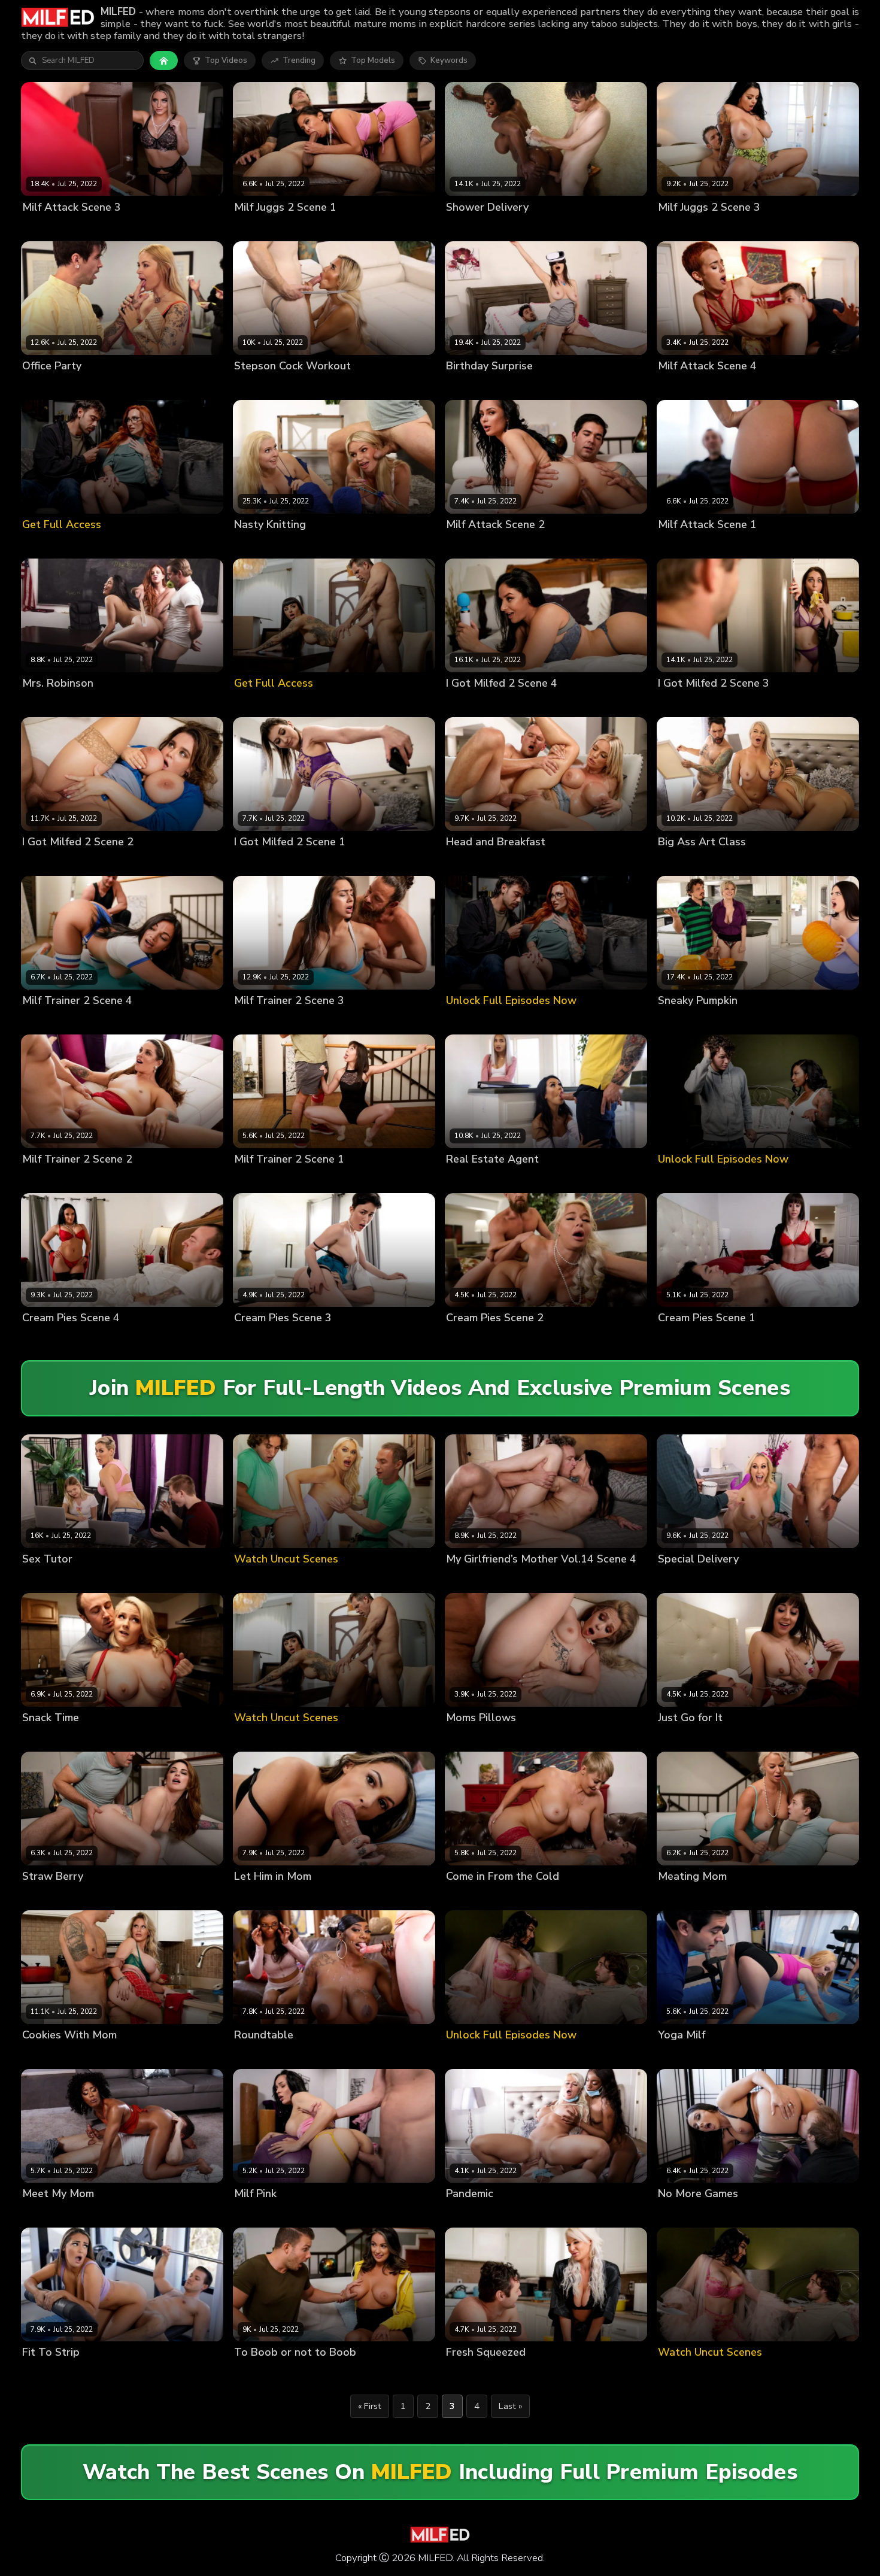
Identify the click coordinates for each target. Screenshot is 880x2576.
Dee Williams (683, 1021)
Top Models (373, 60)
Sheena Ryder (473, 703)
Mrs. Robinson (49, 703)
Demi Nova (255, 227)
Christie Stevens (265, 544)
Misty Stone (45, 2214)
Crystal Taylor (49, 1180)
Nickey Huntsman (691, 703)
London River (743, 862)
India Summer (472, 1579)
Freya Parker (470, 386)
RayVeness (519, 386)
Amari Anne (468, 2214)
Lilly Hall (251, 1021)
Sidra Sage (679, 386)
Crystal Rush (470, 544)
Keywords (449, 60)
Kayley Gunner (50, 227)
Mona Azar (43, 1021)
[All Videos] (164, 60)
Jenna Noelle (259, 1180)
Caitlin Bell (255, 386)
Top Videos (226, 60)
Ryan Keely (103, 1579)
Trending (299, 60)
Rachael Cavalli (330, 544)
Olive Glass (256, 1338)
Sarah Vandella (52, 386)
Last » (510, 2406)
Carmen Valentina (692, 544)
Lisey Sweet (45, 1738)
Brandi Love (680, 1579)
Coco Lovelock (50, 1579)
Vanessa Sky (104, 703)
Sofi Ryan (252, 1897)
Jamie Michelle (473, 1180)
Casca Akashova (54, 2055)
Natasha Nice (48, 862)
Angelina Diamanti (269, 862)
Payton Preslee (687, 227)
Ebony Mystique (476, 227)
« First (370, 2406)
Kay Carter (466, 1738)
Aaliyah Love (682, 2055)
